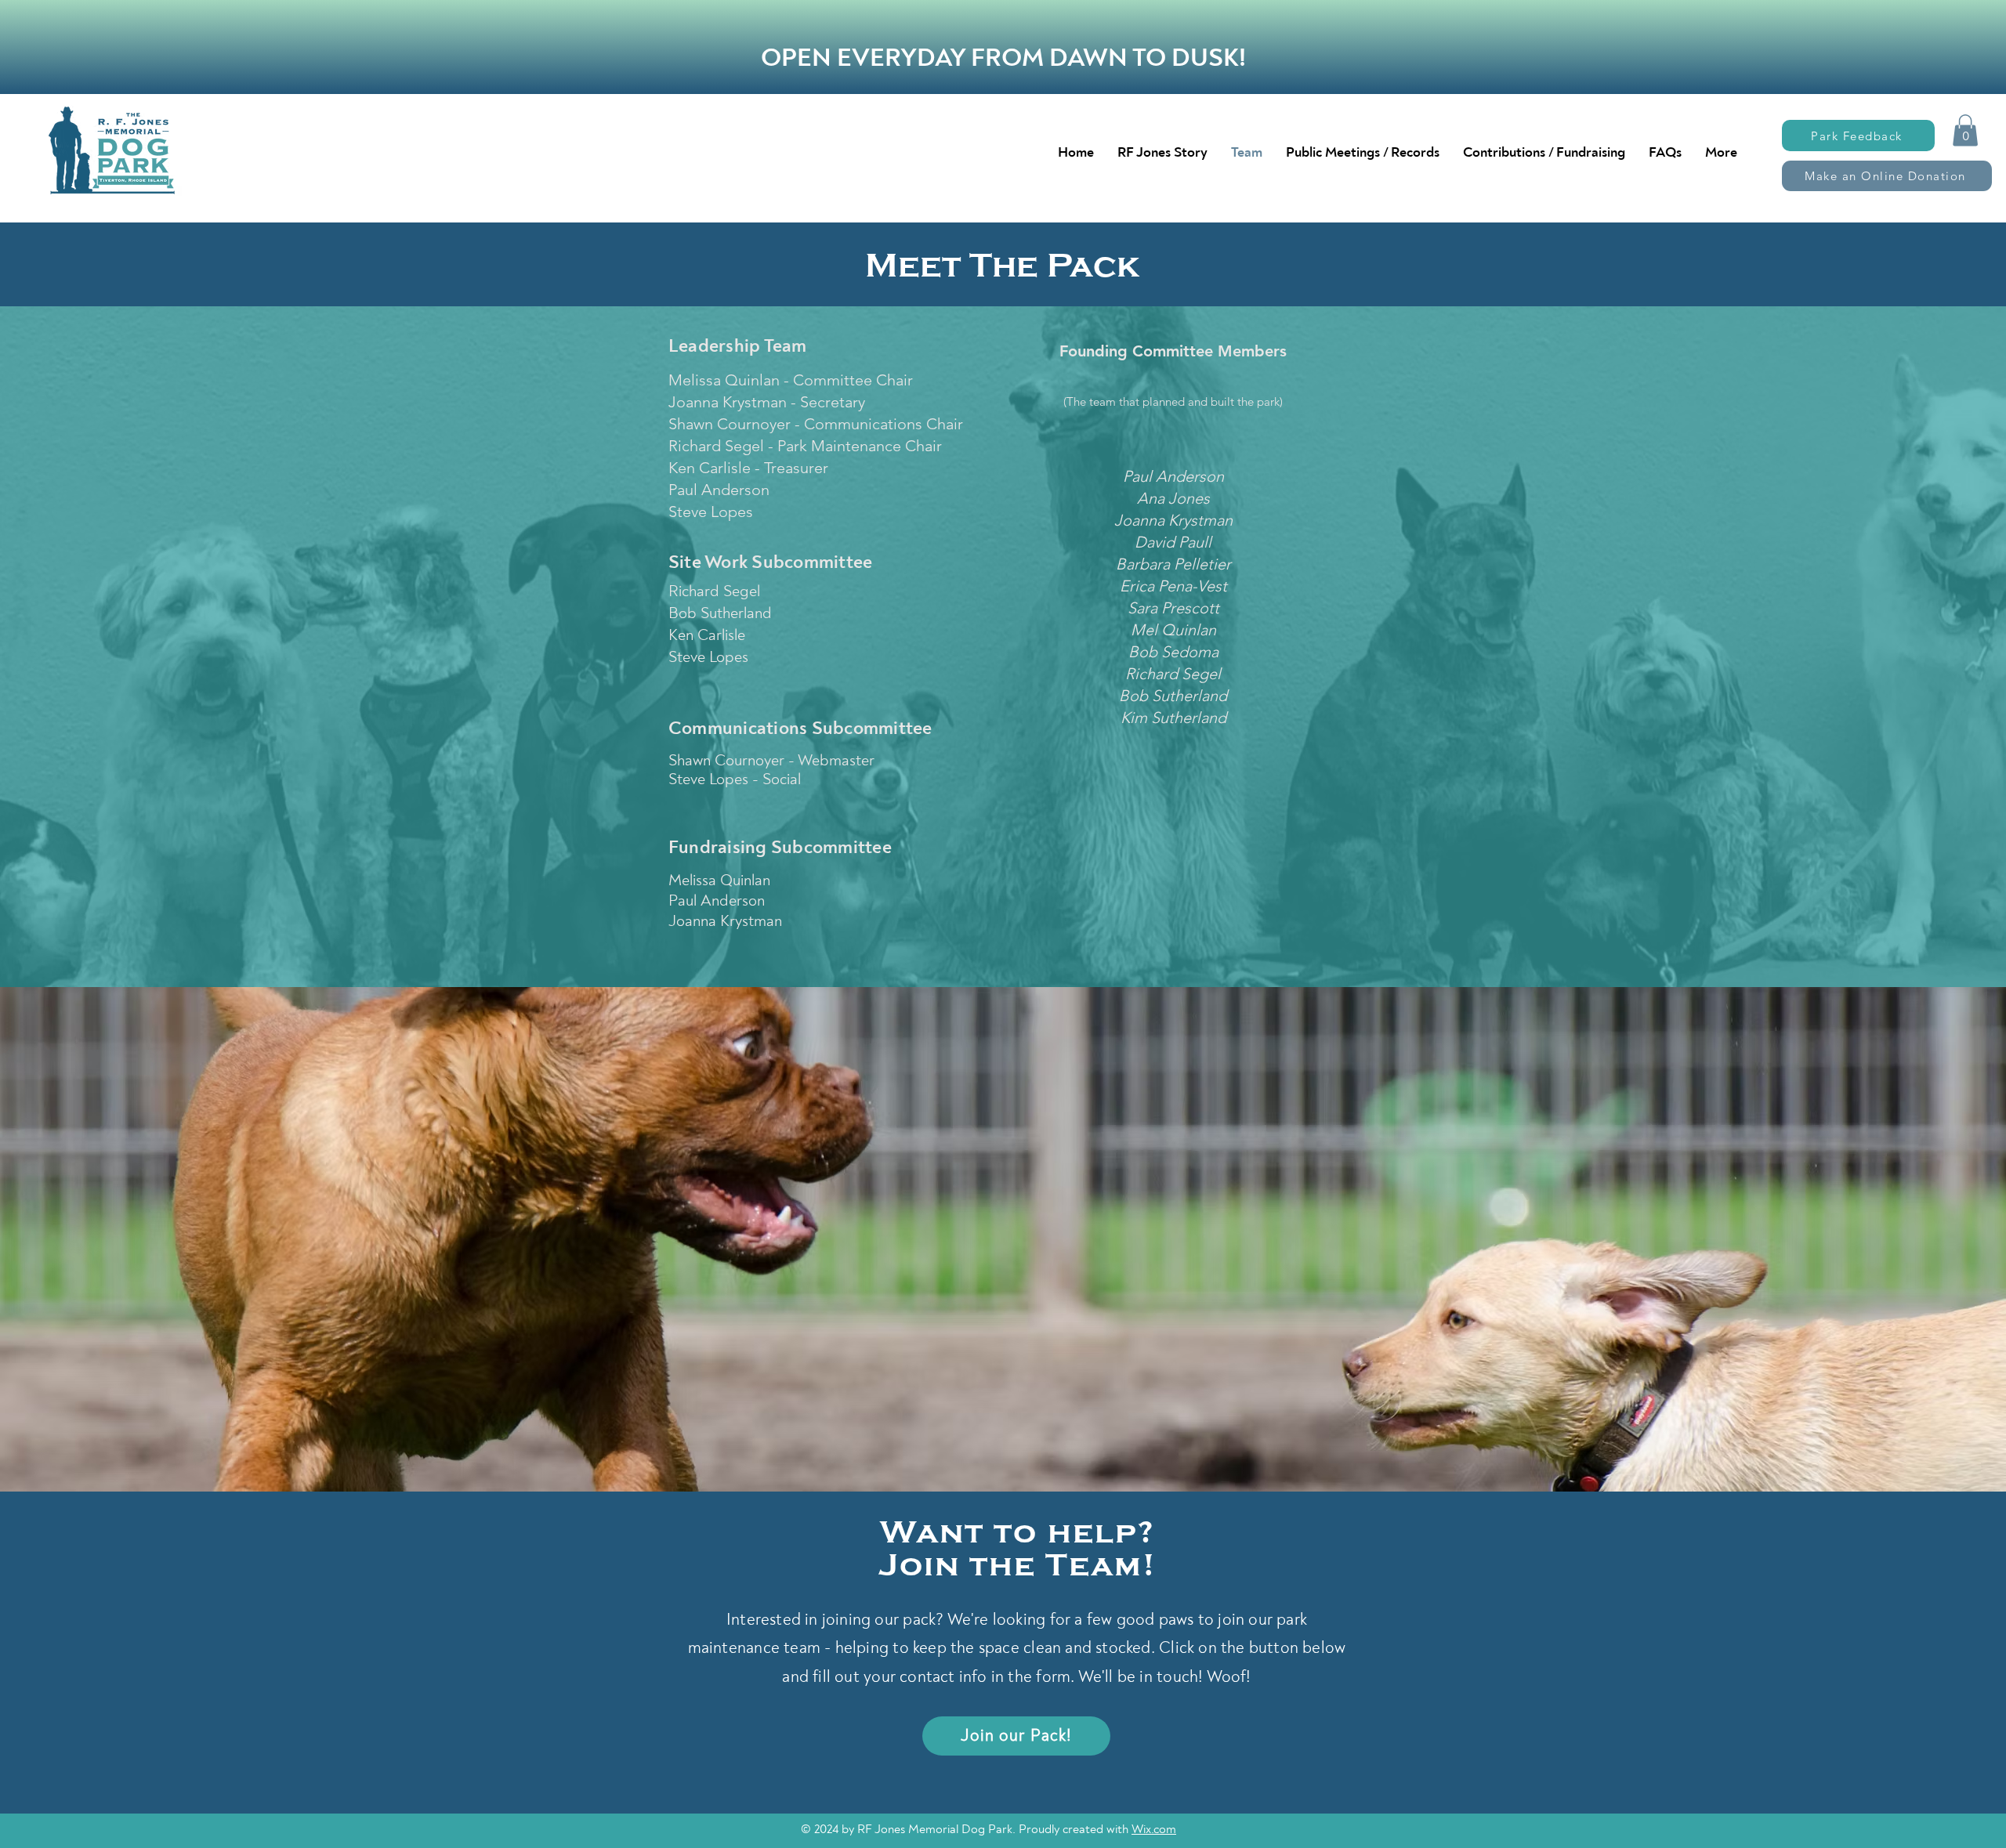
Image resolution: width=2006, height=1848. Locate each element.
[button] (1965, 130)
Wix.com (1154, 1829)
